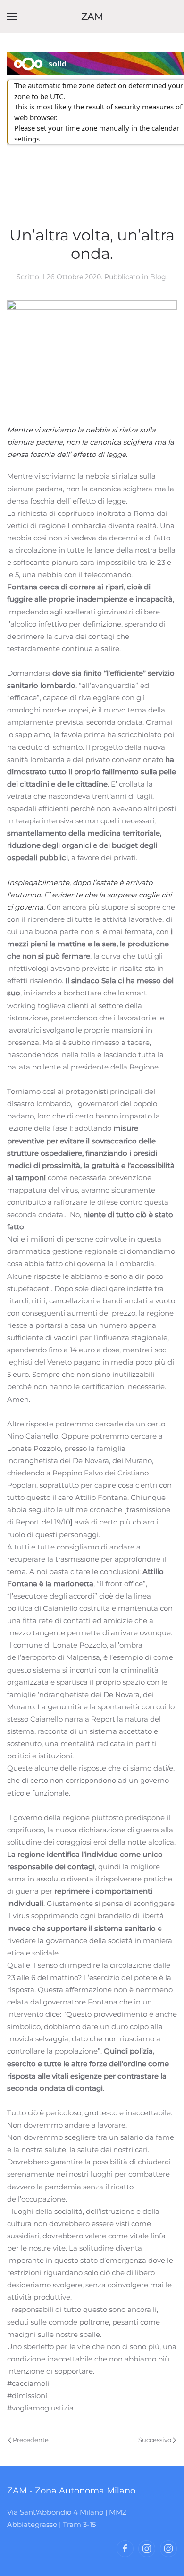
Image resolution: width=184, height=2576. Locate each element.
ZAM (92, 17)
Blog (158, 277)
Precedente (31, 2440)
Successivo (155, 2440)
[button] (12, 17)
